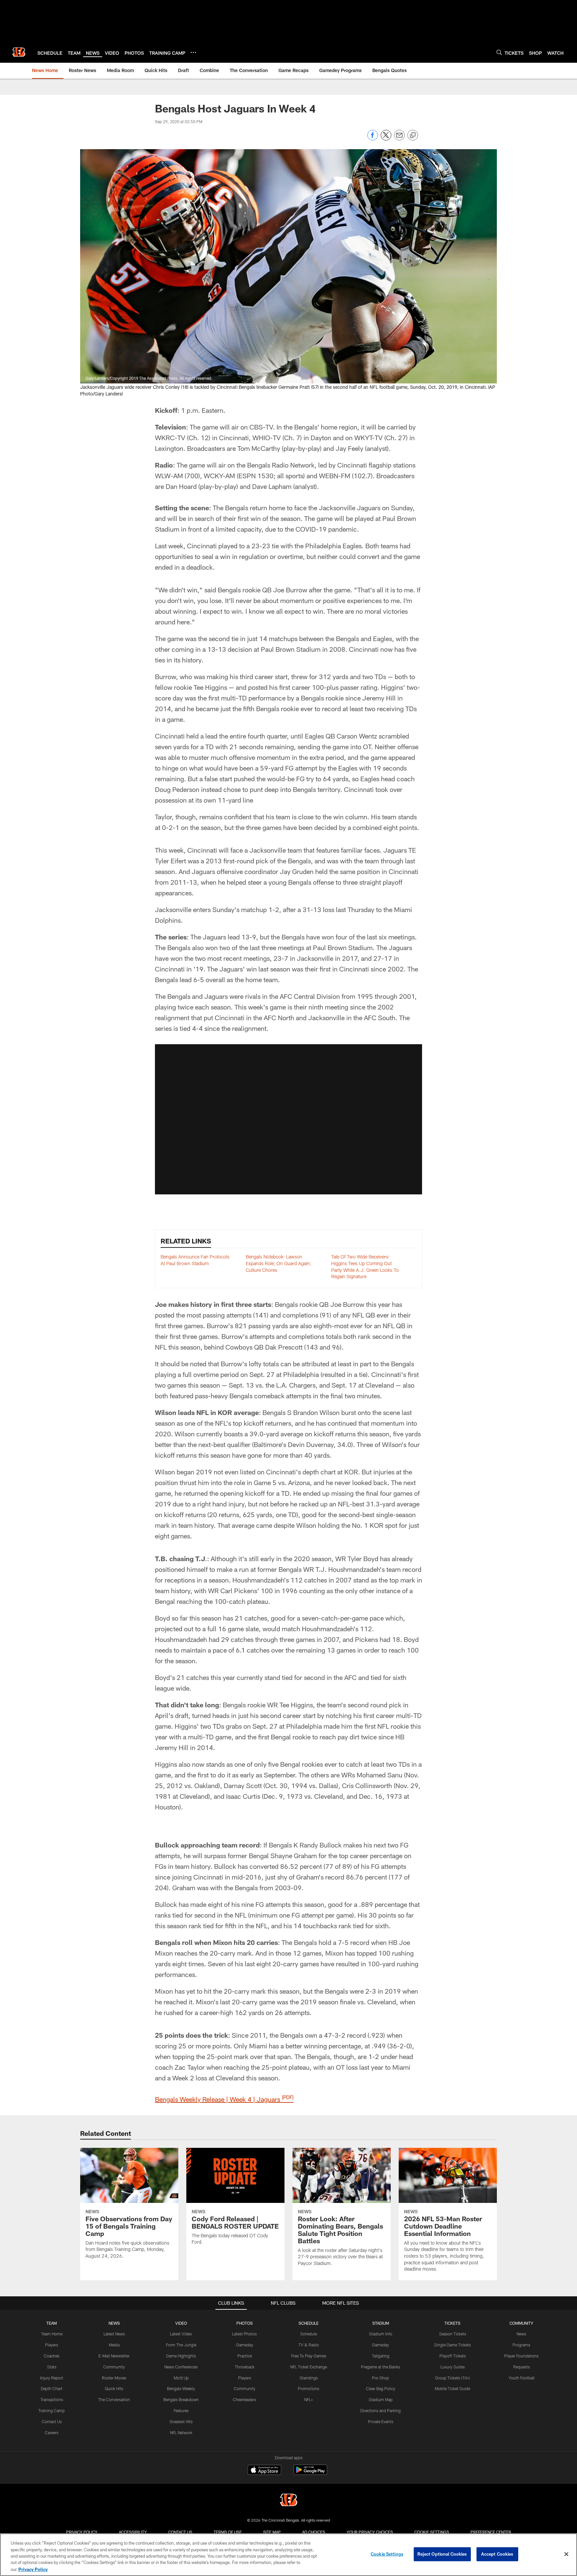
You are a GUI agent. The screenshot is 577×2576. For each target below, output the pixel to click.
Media (114, 2345)
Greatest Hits (181, 2421)
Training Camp (52, 2410)
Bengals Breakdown (181, 2399)
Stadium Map (381, 2399)
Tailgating (381, 2356)
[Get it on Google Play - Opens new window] (310, 2473)
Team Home (52, 2334)
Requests (522, 2367)
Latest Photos (244, 2334)
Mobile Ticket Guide (452, 2388)
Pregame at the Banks (380, 2367)
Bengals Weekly (181, 2388)
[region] (288, 2555)
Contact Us (52, 2421)
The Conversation (114, 2399)
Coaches (52, 2356)
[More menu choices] (193, 52)
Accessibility (133, 2532)
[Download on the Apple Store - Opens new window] (264, 2471)
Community (114, 2367)
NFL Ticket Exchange (309, 2367)
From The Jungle (181, 2345)
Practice (245, 2356)
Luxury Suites (453, 2367)
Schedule (309, 2334)
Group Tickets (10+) (452, 2378)
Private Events (381, 2421)
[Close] (566, 2554)
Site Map (272, 2532)
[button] (288, 1119)
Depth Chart (52, 2388)
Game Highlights (181, 2356)
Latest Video (181, 2334)
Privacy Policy (82, 2532)
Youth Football (522, 2378)
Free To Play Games (309, 2356)
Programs (521, 2345)
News (521, 2334)
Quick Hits (114, 2388)
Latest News (114, 2334)
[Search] (499, 52)
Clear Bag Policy (381, 2388)
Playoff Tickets (453, 2356)
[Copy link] (413, 135)
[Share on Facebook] (373, 139)
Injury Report (52, 2378)
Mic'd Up (181, 2378)
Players (52, 2345)
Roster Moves (114, 2378)
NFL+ (309, 2399)
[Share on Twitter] (386, 139)
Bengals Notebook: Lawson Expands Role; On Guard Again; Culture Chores (278, 1263)
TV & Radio (309, 2345)
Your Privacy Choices (370, 2532)
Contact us (180, 2532)
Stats (52, 2367)
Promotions (309, 2388)
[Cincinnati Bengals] (288, 2501)
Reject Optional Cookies (442, 2554)
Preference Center (491, 2532)
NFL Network (181, 2432)
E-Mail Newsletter (114, 2356)
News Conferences (181, 2367)
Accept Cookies (497, 2554)
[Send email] (399, 139)
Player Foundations (521, 2356)
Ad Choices (314, 2532)
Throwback (245, 2367)
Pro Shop (380, 2378)
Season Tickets (453, 2334)
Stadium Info (381, 2334)
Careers (52, 2432)
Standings (309, 2378)
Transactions (52, 2399)
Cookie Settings (432, 2532)
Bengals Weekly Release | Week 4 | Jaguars (224, 2099)
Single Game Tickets (452, 2345)
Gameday (245, 2345)
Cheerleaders (244, 2399)
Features (181, 2410)
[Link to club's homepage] (19, 52)
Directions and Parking (380, 2410)
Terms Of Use (228, 2532)
